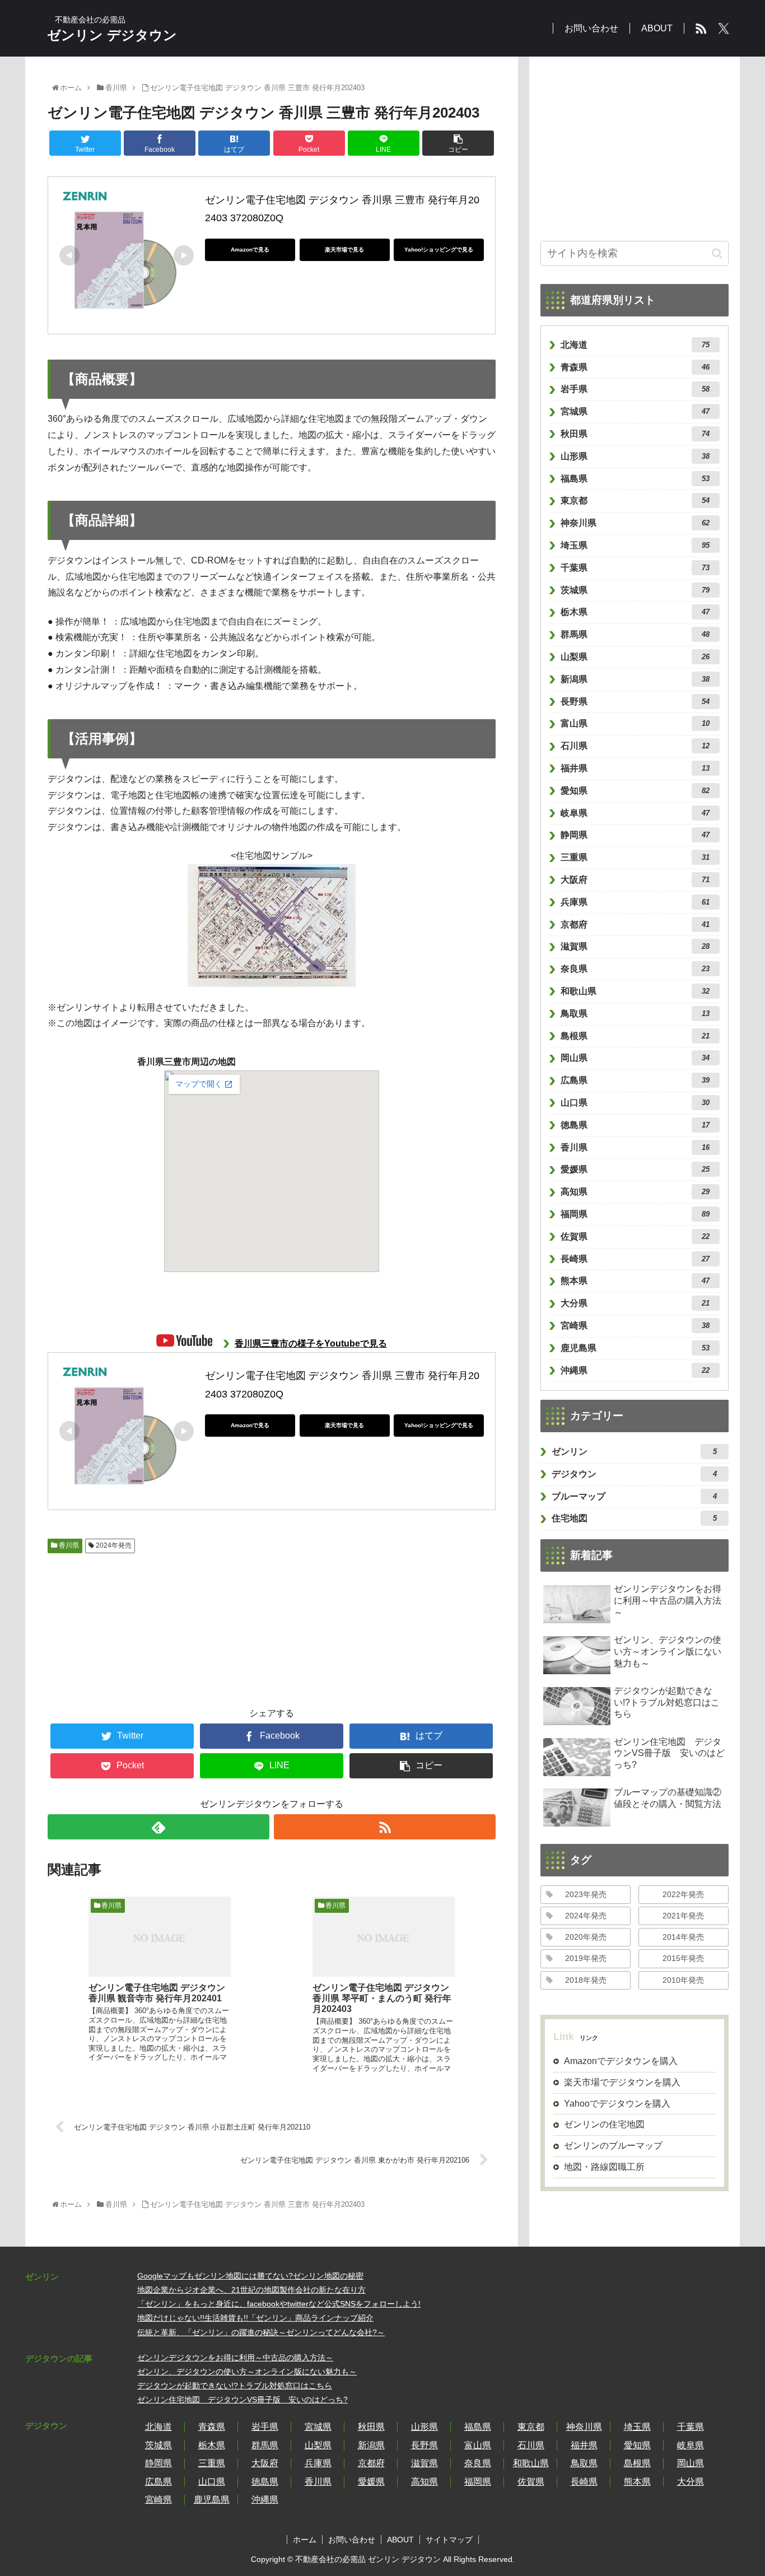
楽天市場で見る (344, 250)
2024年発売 (113, 1545)
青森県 (635, 367)
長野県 (635, 702)
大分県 (635, 1303)
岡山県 (635, 1058)
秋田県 (635, 434)
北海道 (635, 345)
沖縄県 (635, 1370)
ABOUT (400, 2540)
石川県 (635, 746)
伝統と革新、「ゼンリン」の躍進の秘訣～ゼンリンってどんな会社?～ (261, 2332)
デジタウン (634, 1474)
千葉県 (635, 568)
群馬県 (635, 634)
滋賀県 (635, 946)
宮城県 (635, 411)
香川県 (68, 1545)
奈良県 (635, 969)
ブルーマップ (634, 1496)
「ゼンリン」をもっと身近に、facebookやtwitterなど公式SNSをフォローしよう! (279, 2304)
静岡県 (635, 835)
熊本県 (635, 1281)
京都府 (635, 924)
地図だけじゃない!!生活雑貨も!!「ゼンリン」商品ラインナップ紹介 (255, 2318)
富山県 (635, 723)
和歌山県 (635, 991)
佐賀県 (635, 1236)
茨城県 (635, 590)
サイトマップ (449, 2540)
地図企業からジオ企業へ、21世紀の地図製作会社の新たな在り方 (251, 2290)
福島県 (635, 479)
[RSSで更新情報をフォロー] (385, 1827)
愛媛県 (635, 1169)
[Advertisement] (109, 1624)
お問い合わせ (352, 2540)
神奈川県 (635, 523)
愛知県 (635, 791)
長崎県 (635, 1259)
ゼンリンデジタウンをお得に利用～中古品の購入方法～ (235, 2358)
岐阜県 (635, 813)
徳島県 (635, 1125)
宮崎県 (635, 1326)
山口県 (635, 1103)
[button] (717, 253)
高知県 (635, 1192)
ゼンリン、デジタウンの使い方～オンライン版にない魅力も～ (247, 2372)
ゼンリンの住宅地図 (604, 2124)
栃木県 (635, 612)
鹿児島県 (635, 1348)
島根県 (635, 1036)
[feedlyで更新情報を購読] (158, 1827)
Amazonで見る (250, 250)
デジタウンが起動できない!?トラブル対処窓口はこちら (235, 2386)
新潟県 (635, 679)
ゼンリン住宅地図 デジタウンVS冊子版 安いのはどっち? (242, 2400)
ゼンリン (634, 1452)
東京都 (635, 500)
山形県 (635, 456)
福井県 (635, 768)
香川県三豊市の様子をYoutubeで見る (311, 1343)
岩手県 (635, 389)
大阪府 (635, 880)
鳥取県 (635, 1014)
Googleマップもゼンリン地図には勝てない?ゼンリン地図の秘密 (250, 2276)
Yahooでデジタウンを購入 (617, 2103)
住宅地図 (634, 1518)
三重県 (635, 857)
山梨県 (635, 657)
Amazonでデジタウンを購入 (621, 2061)
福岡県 (635, 1214)
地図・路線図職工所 (604, 2167)
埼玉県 (635, 545)
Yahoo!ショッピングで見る (439, 250)
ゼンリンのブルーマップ (613, 2146)
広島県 (635, 1080)
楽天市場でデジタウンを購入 (622, 2082)
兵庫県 (635, 902)
